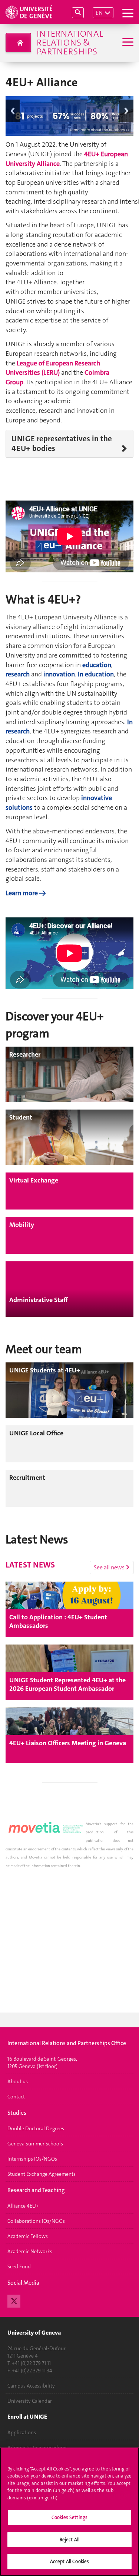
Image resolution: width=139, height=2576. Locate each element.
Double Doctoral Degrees (36, 2128)
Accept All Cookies (69, 2561)
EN (99, 13)
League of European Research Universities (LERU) (53, 368)
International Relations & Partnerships (70, 43)
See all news (110, 1567)
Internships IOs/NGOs (32, 2159)
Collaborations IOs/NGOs (36, 2221)
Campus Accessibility (31, 2386)
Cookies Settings (69, 2517)
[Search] (78, 13)
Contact (16, 2097)
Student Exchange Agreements (42, 2174)
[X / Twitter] (14, 2300)
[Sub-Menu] (127, 43)
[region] (69, 2512)
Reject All (69, 2540)
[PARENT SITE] (18, 43)
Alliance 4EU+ (23, 2206)
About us (18, 2081)
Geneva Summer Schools (35, 2144)
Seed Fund (19, 2266)
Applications (22, 2432)
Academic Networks (30, 2251)
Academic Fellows (28, 2236)
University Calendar (30, 2401)
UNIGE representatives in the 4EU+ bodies (62, 444)
